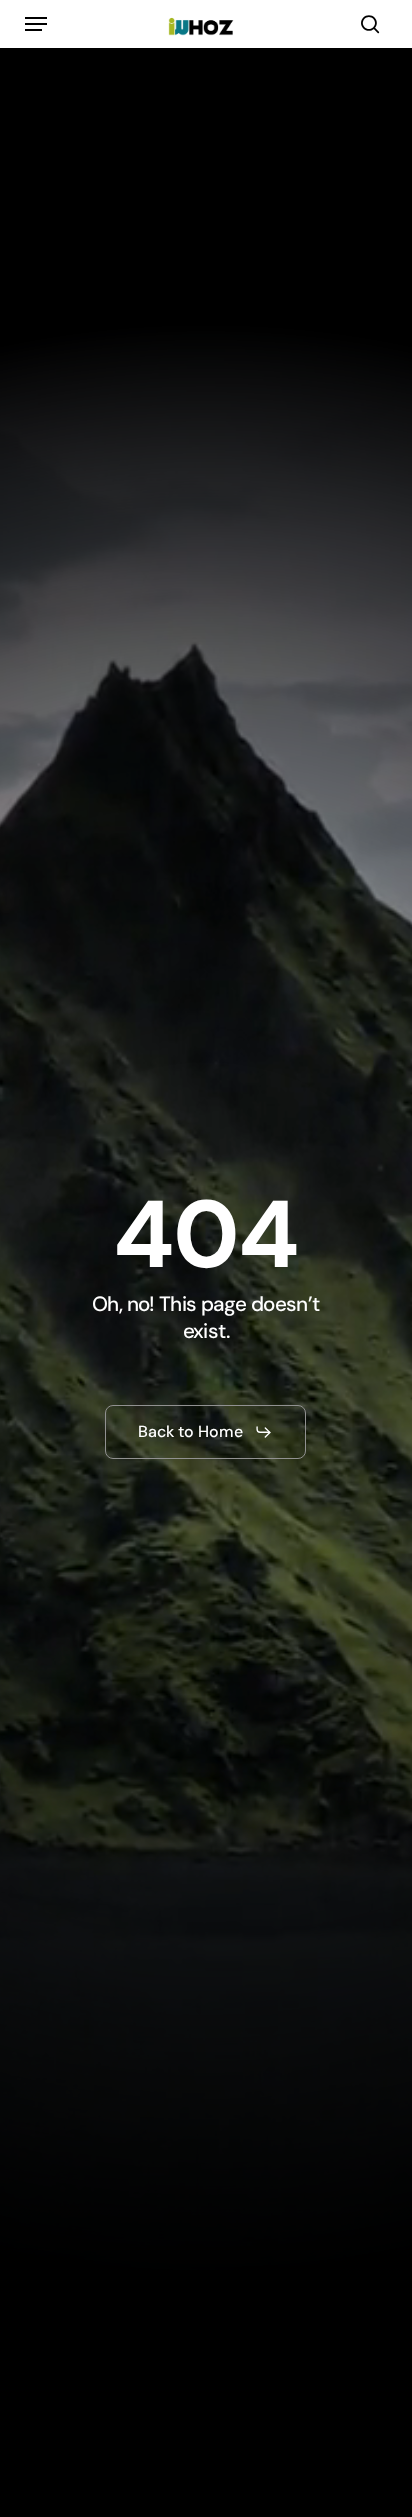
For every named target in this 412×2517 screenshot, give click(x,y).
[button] (36, 24)
